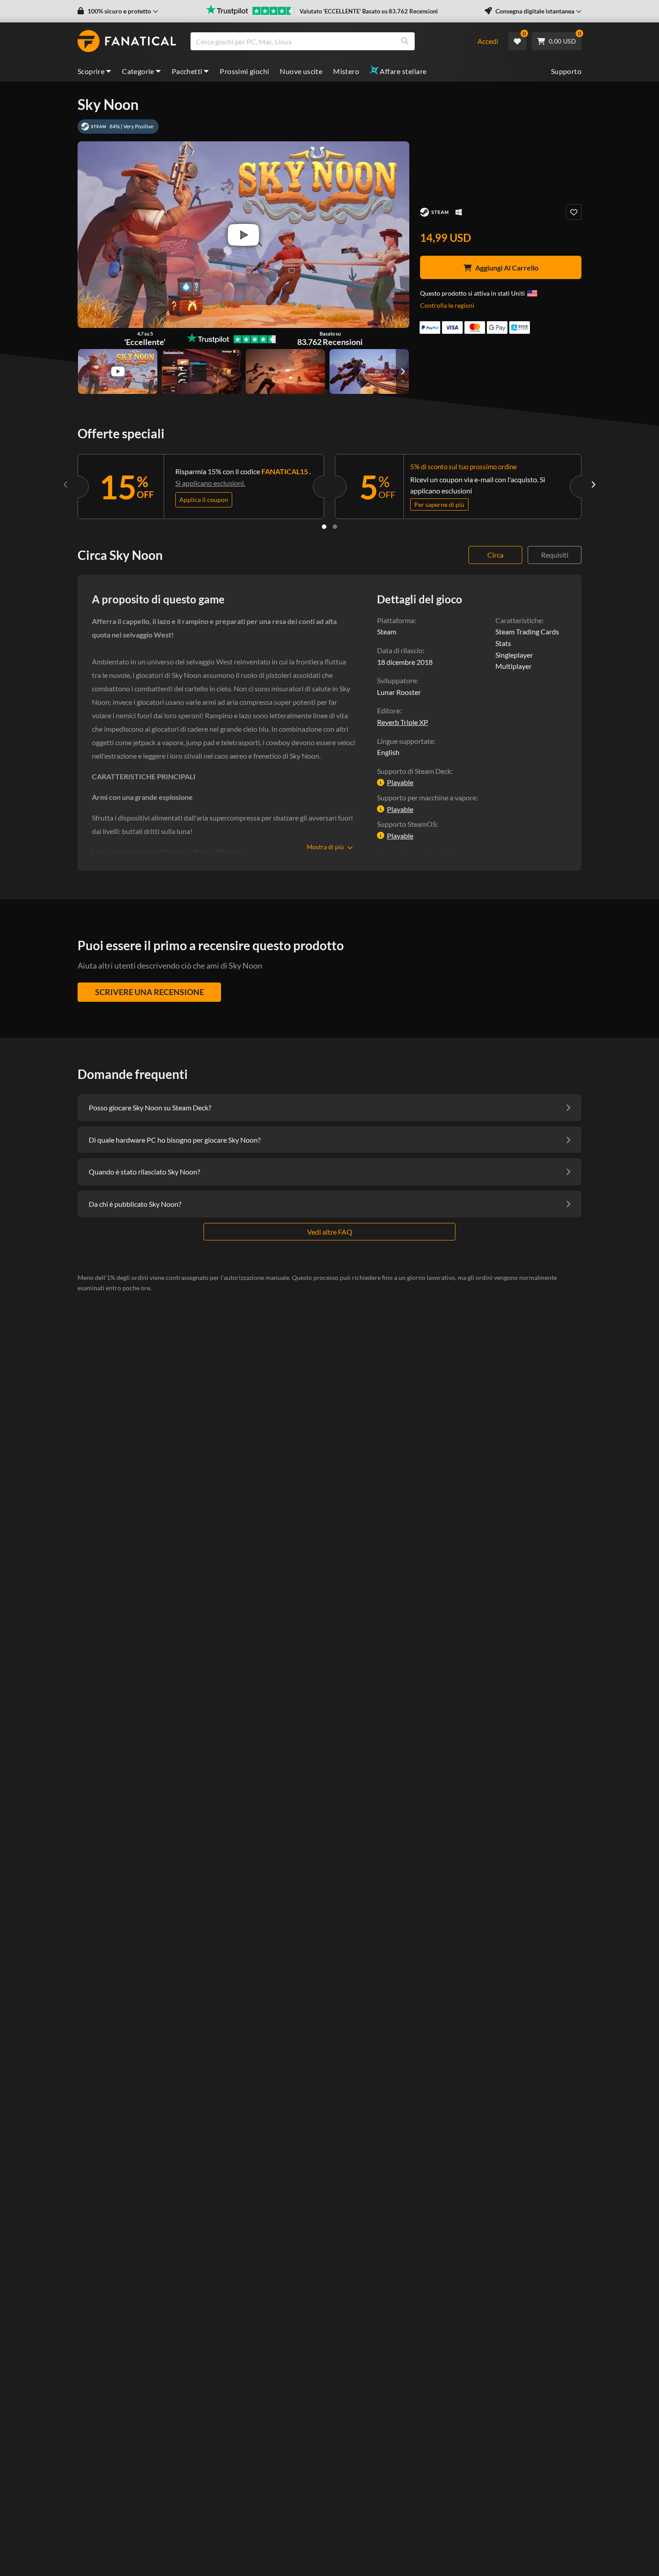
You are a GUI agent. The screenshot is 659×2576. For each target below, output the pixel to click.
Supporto (566, 71)
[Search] (405, 41)
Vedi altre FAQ (330, 1232)
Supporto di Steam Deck (414, 771)
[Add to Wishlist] (574, 212)
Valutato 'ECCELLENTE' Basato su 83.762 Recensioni (369, 11)
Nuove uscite (301, 71)
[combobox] (328, 41)
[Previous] (66, 485)
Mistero (346, 71)
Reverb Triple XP (403, 722)
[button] (118, 11)
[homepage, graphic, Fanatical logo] (127, 41)
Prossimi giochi (244, 71)
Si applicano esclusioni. (210, 483)
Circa (495, 555)
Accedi (488, 41)
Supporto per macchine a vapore (427, 797)
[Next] (593, 485)
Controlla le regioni (447, 305)
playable (400, 782)
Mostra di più (325, 847)
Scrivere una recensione (150, 992)
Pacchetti (187, 71)
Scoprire (91, 71)
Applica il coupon (204, 500)
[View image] (118, 371)
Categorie (138, 71)
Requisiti (555, 555)
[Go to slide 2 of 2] (335, 527)
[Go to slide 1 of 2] (324, 527)
